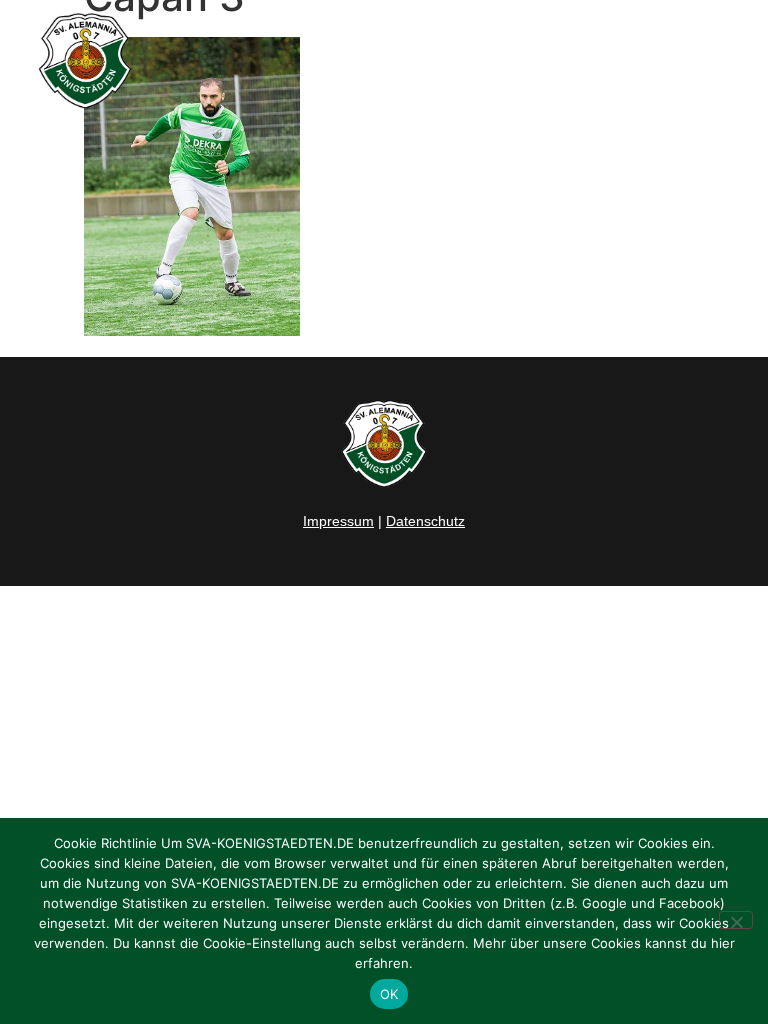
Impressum (338, 521)
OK (389, 994)
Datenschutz (425, 521)
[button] (732, 61)
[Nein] (736, 920)
